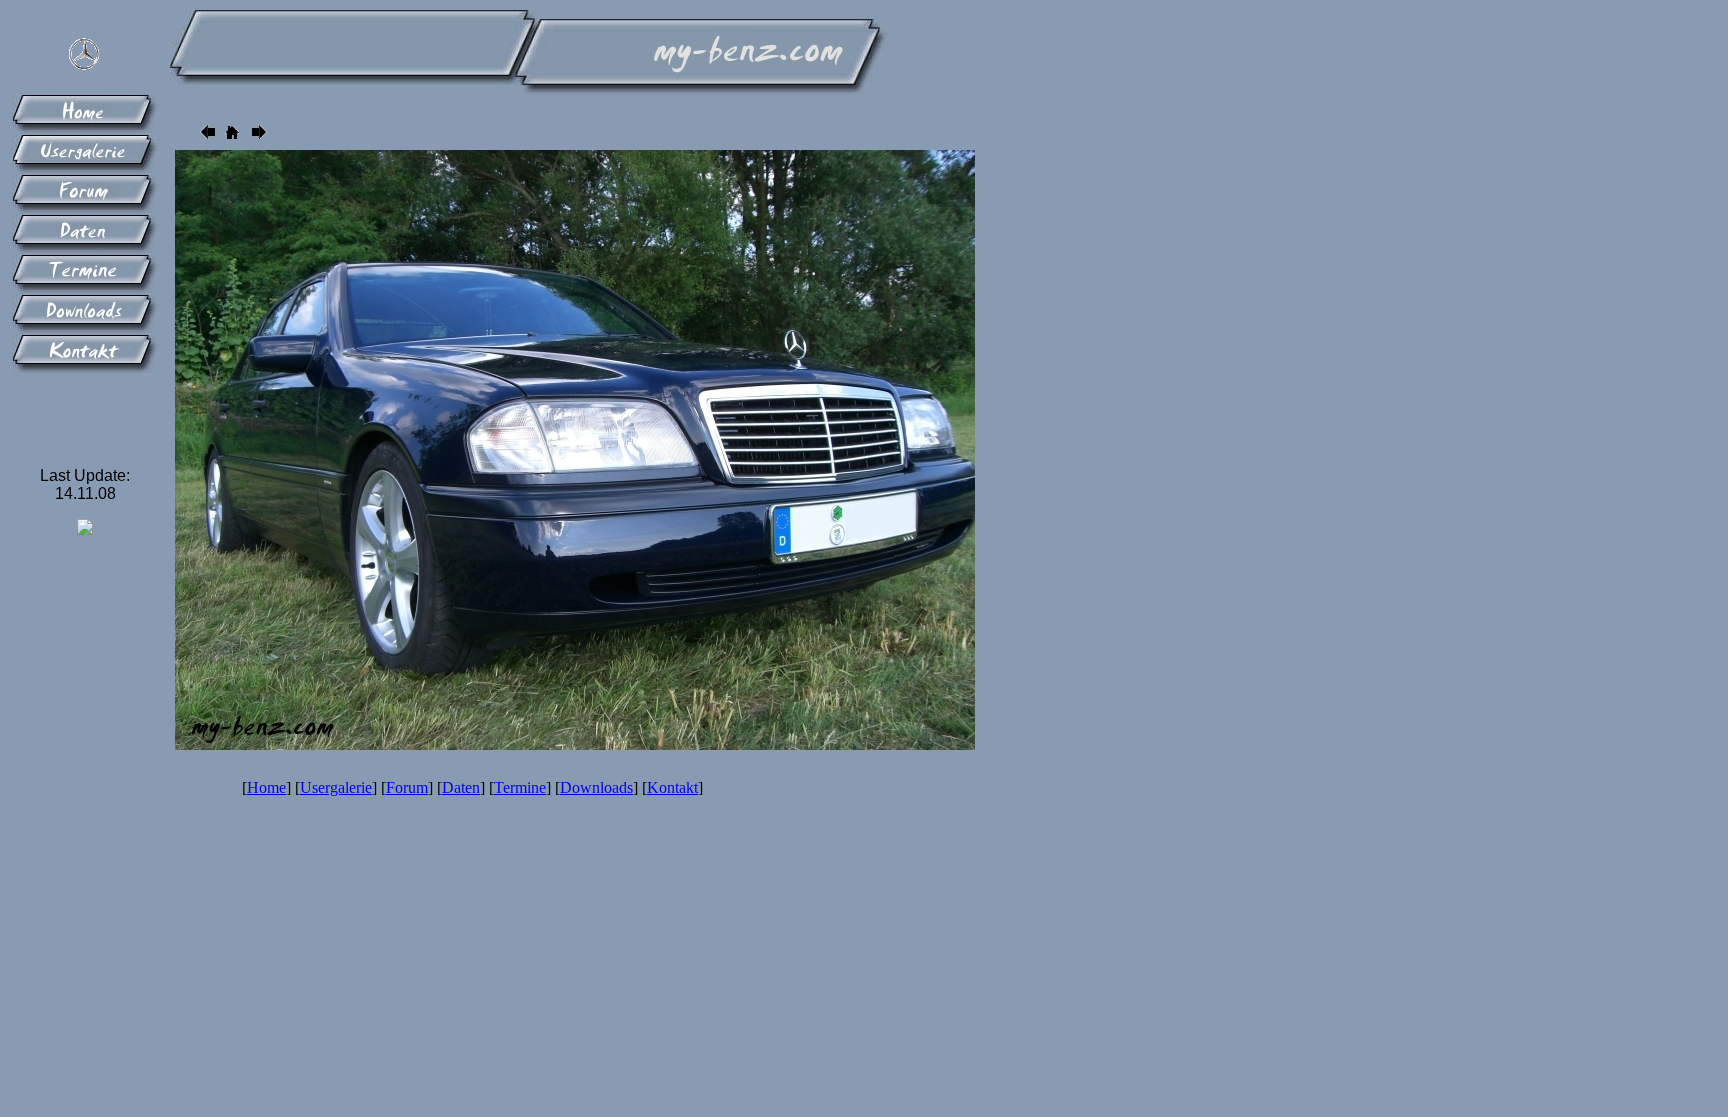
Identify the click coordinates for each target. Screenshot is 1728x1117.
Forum (407, 787)
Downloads (596, 787)
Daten (461, 787)
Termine (520, 787)
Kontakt (672, 787)
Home (266, 787)
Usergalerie (336, 787)
